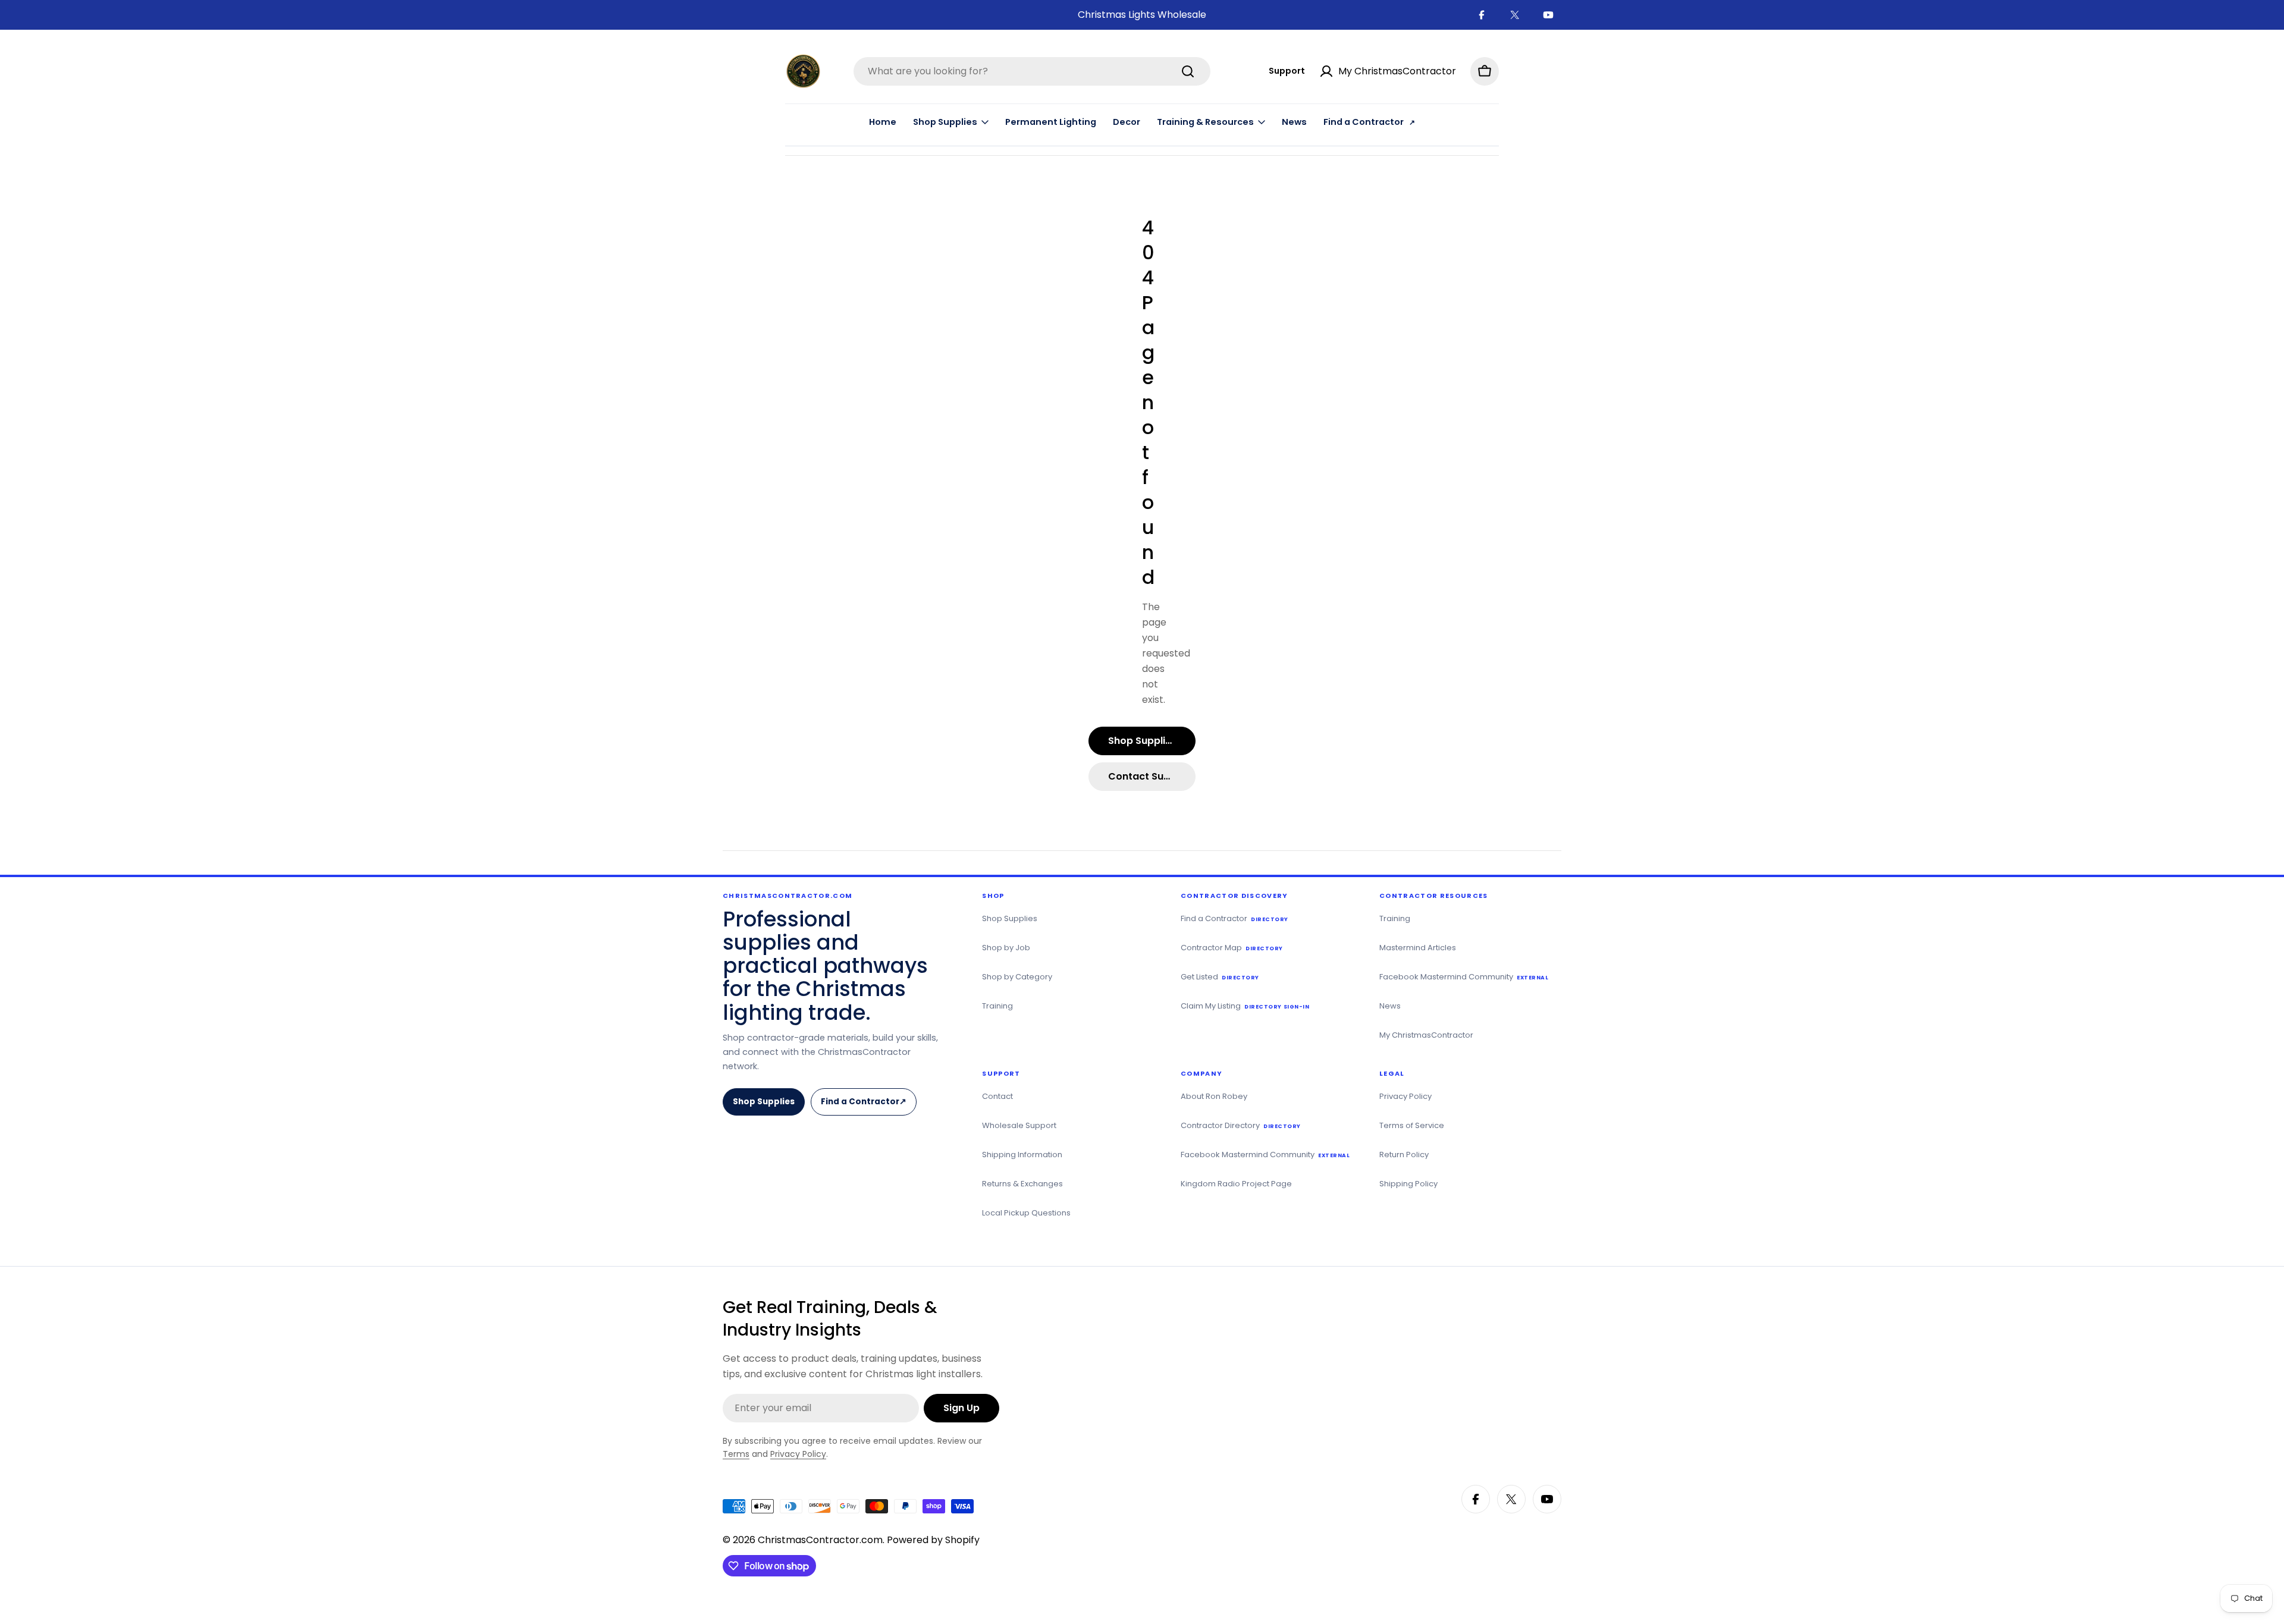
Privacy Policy (1405, 1096)
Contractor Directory (1241, 1125)
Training (997, 1006)
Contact (997, 1096)
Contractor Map (1232, 948)
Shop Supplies (764, 1102)
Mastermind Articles (1418, 948)
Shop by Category (1017, 977)
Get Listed (1220, 977)
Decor (1127, 122)
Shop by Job (1006, 948)
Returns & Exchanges (1022, 1184)
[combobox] (1032, 71)
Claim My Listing (1245, 1006)
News (1294, 122)
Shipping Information (1022, 1155)
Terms (736, 1454)
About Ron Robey (1214, 1096)
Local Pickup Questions (1026, 1213)
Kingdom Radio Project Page (1236, 1184)
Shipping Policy (1408, 1184)
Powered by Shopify (933, 1540)
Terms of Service (1412, 1125)
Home (883, 122)
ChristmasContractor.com (820, 1540)
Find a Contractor (868, 1106)
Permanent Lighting (1051, 122)
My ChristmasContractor (1426, 1035)
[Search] (1188, 71)
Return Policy (1404, 1155)
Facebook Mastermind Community (1464, 977)
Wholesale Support (1019, 1125)
